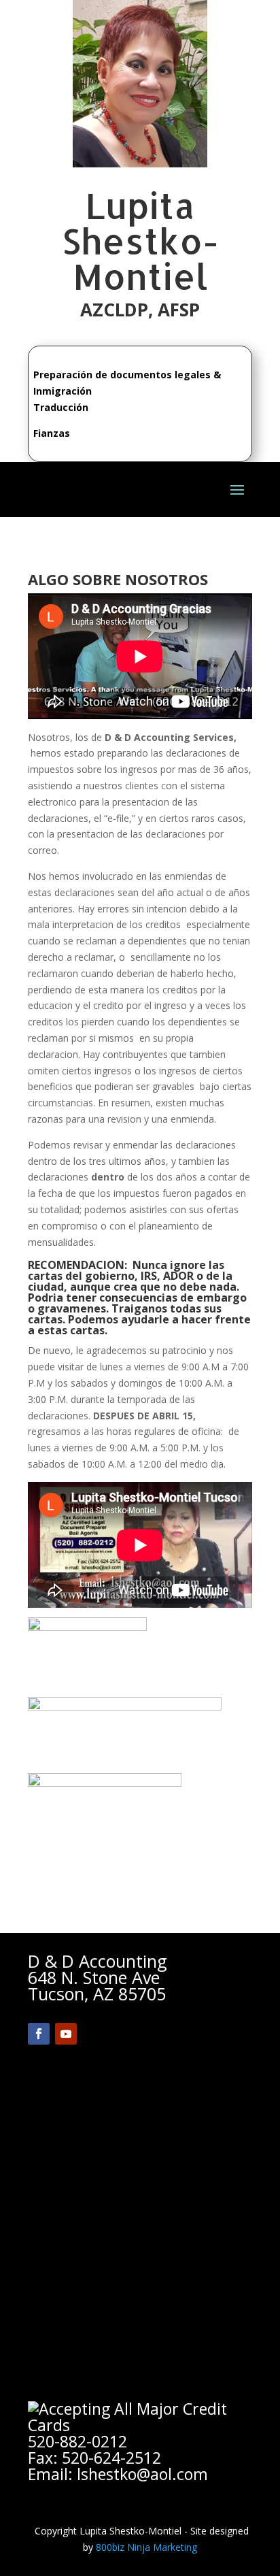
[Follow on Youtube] (66, 2034)
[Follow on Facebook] (39, 2034)
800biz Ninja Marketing (146, 2547)
